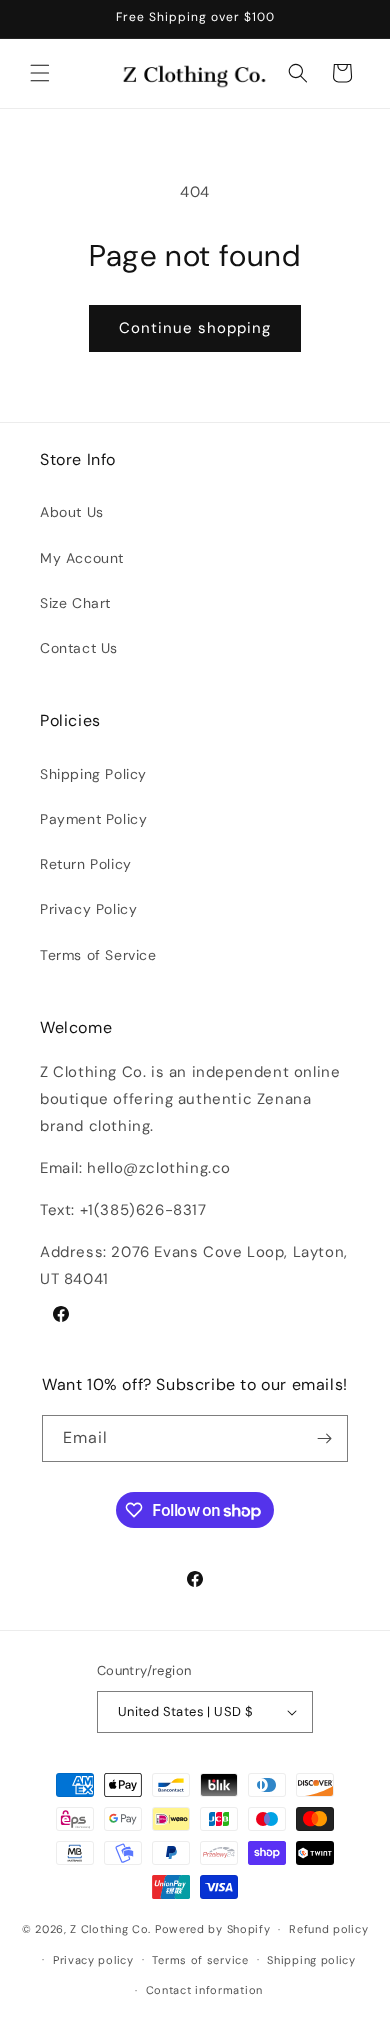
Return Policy (86, 864)
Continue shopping (195, 328)
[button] (40, 73)
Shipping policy (311, 1960)
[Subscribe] (325, 1438)
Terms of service (200, 1960)
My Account (82, 558)
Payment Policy (93, 819)
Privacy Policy (88, 909)
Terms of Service (98, 955)
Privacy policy (93, 1960)
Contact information (204, 1990)
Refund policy (328, 1929)
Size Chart (75, 603)
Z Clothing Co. (110, 1929)
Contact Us (79, 648)
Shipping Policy (93, 774)
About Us (72, 512)
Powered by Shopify (213, 1929)
